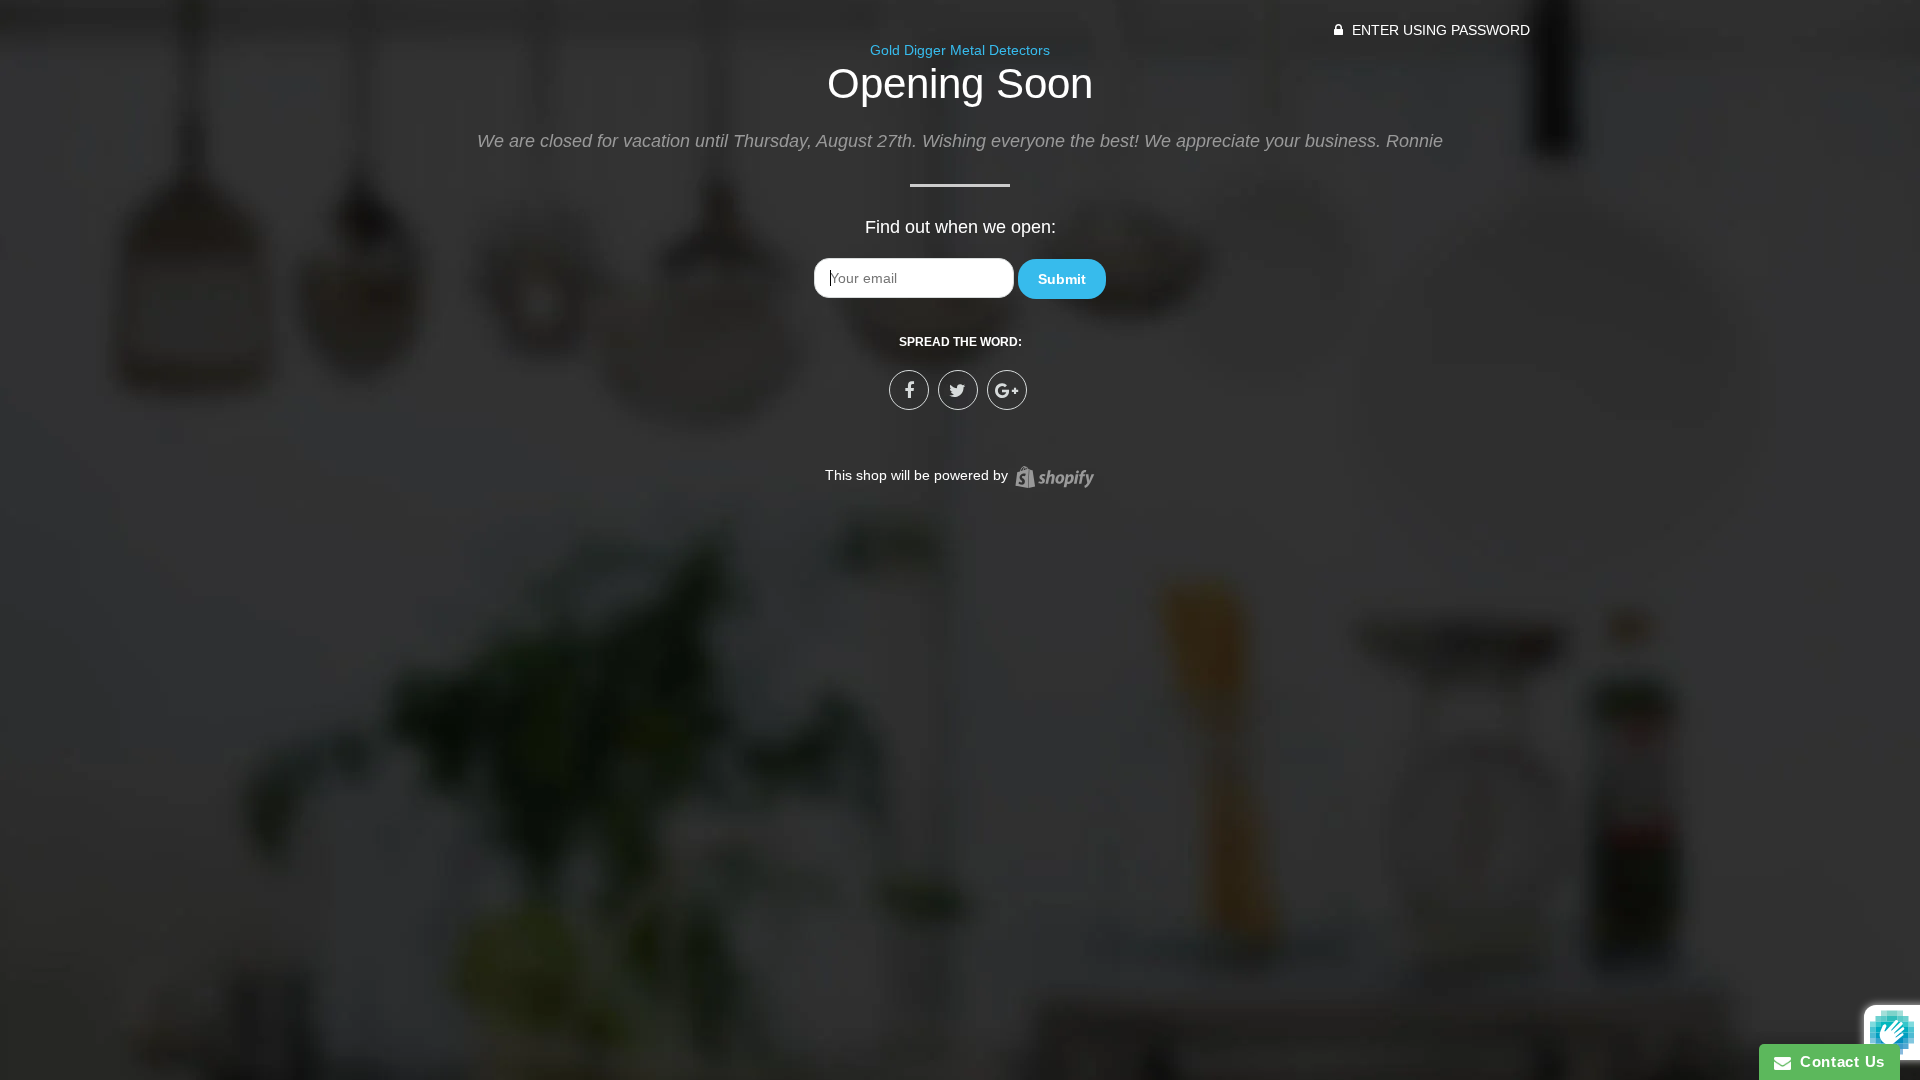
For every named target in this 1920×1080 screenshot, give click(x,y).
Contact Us (1838, 1061)
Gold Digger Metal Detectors (960, 50)
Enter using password (1439, 30)
